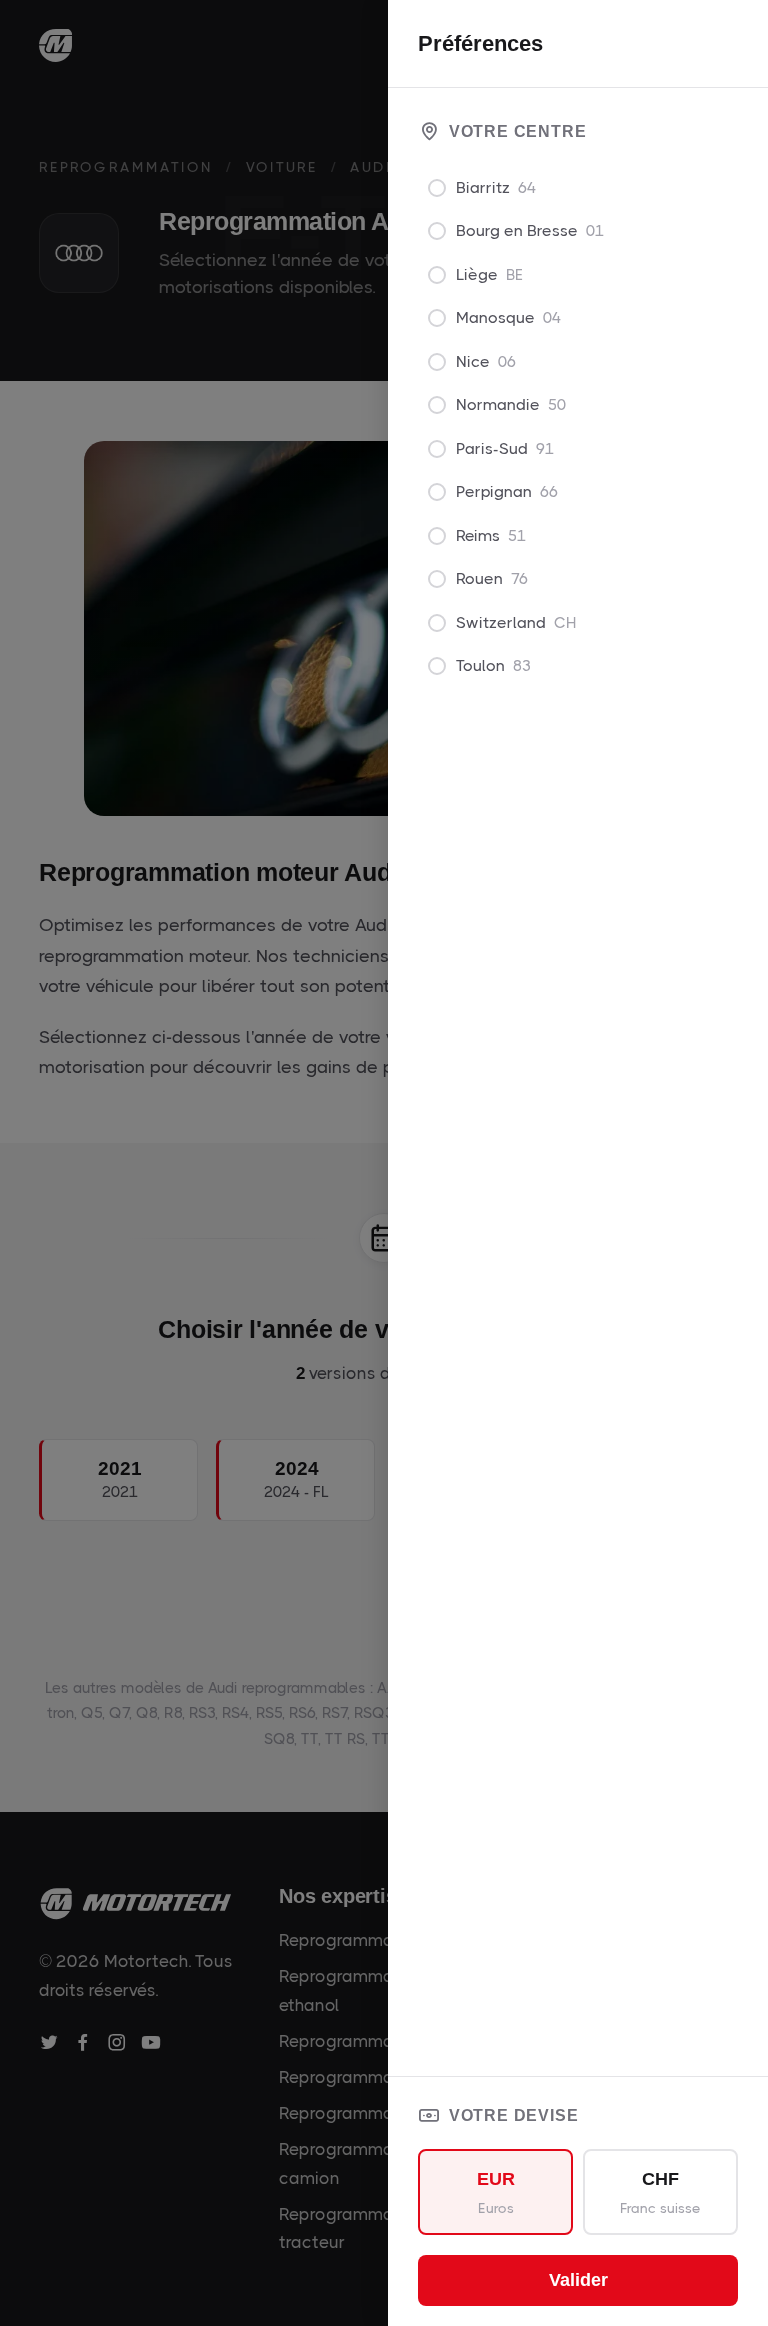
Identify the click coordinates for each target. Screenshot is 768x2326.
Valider (578, 2280)
